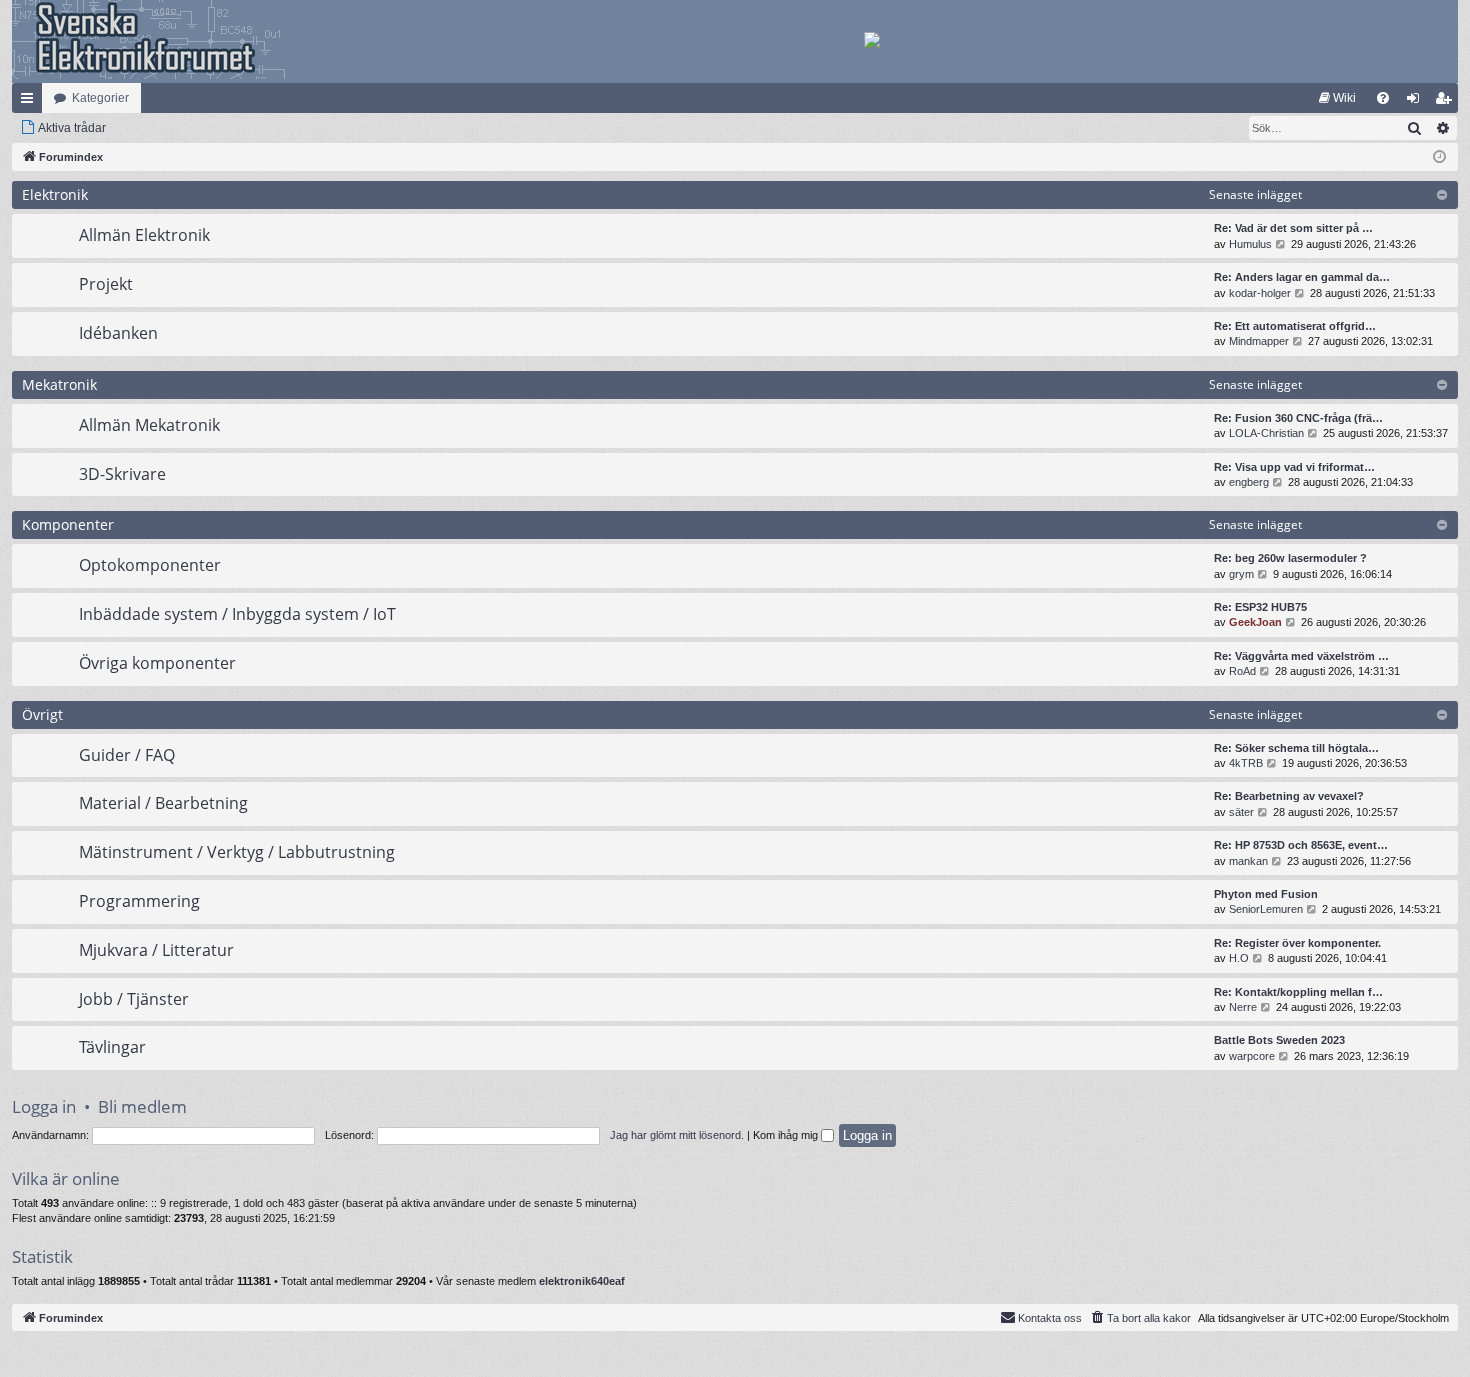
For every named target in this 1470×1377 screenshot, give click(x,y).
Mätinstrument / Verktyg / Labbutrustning (237, 852)
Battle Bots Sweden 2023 (1279, 1040)
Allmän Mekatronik (149, 425)
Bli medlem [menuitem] (1447, 102)
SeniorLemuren (1266, 909)
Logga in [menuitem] (1417, 102)
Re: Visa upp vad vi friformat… (1294, 467)
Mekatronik (59, 384)
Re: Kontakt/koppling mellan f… (1298, 992)
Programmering (139, 901)
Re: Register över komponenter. (1297, 943)
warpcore (1252, 1056)
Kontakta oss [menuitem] (1050, 1318)
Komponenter (68, 524)
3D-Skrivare (122, 474)
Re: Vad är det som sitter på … (1293, 228)
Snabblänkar (31, 102)
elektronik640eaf (582, 1281)
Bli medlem (142, 1106)
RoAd (1242, 671)
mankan (1248, 861)
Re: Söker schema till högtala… (1296, 748)
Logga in (44, 1106)
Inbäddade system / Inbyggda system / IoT (237, 614)
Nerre (1243, 1007)
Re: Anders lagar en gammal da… (1302, 277)
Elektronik (55, 194)
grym (1241, 574)
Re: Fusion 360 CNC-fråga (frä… (1298, 418)
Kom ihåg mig (787, 1135)
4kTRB (1246, 763)
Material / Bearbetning (163, 803)
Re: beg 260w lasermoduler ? (1290, 558)
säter (1241, 812)
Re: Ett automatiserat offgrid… (1295, 326)
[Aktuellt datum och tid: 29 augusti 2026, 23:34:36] (1439, 157)
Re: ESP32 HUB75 (1260, 607)
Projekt (106, 284)
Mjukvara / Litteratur (156, 950)
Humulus (1250, 244)
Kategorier (100, 98)
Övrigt (42, 714)
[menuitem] (1337, 98)
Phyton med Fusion (1266, 894)
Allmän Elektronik (144, 235)
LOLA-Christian (1266, 433)
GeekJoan (1255, 622)
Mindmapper (1259, 341)
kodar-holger (1260, 293)
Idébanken (118, 333)
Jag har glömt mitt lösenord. (677, 1135)
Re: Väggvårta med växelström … (1301, 656)
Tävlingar (112, 1047)
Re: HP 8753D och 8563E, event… (1301, 845)
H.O (1239, 958)
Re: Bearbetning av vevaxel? (1289, 796)
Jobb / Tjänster (134, 999)
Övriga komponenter (157, 663)
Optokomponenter (150, 565)
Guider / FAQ (127, 755)
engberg (1249, 482)
